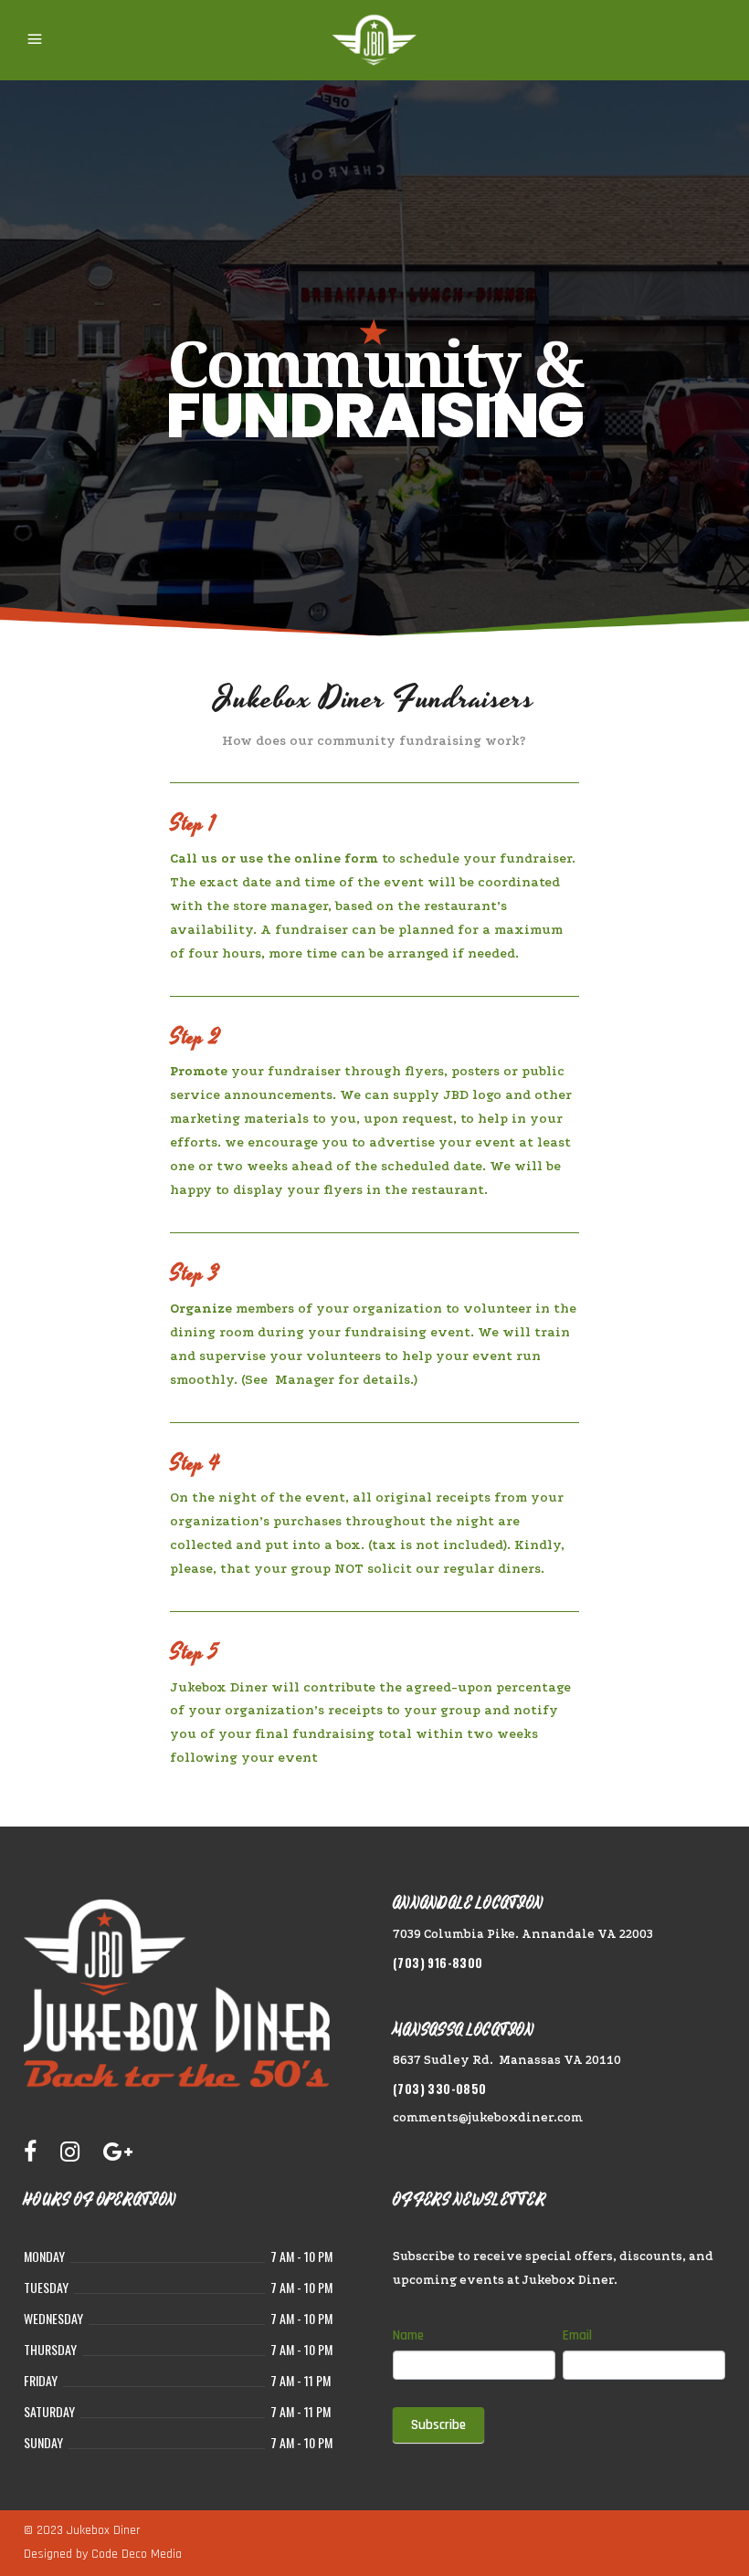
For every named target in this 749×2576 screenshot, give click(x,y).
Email (577, 2335)
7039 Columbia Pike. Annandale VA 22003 (523, 1934)
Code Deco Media (137, 2554)
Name (408, 2335)
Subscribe (438, 2425)
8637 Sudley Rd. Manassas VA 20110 (507, 2060)
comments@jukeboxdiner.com (488, 2117)
